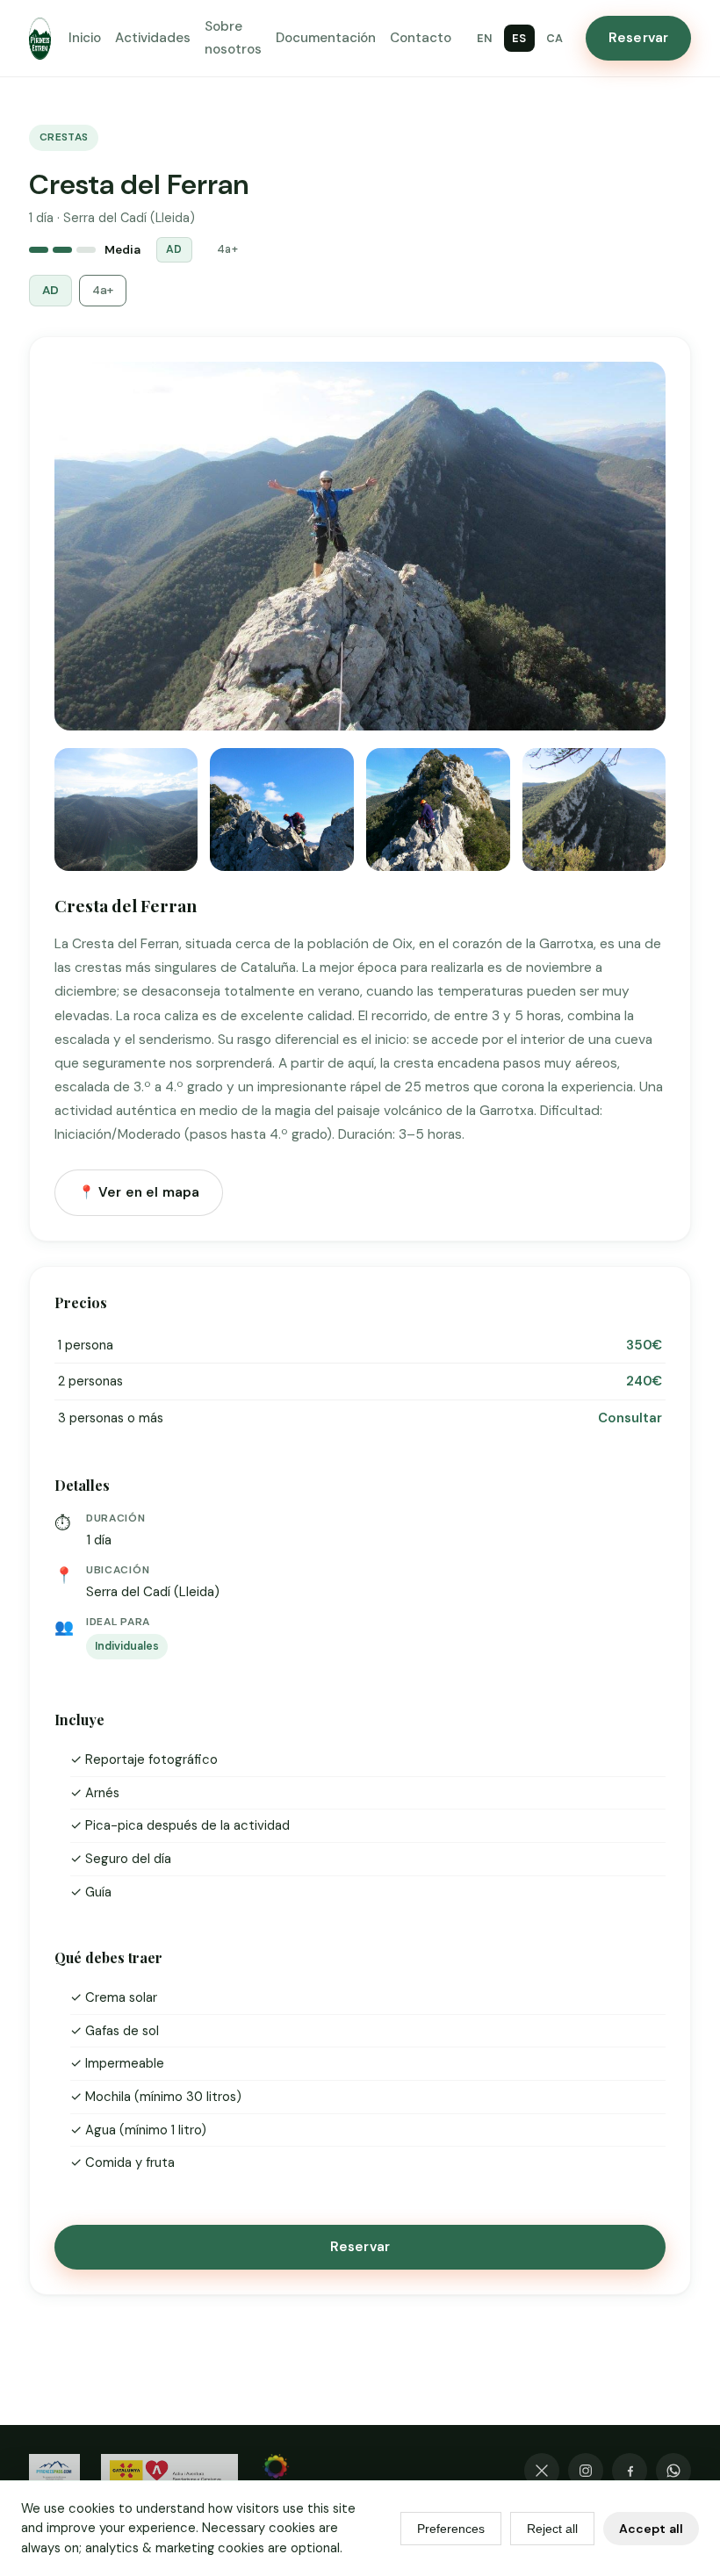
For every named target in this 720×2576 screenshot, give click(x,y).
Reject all (552, 2529)
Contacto (421, 38)
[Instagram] (586, 2471)
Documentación (326, 38)
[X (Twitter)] (542, 2471)
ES (519, 38)
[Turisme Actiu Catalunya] (169, 2471)
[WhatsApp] (673, 2471)
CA (555, 38)
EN (485, 38)
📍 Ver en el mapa (139, 1192)
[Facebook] (630, 2471)
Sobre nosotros (233, 37)
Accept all (651, 2529)
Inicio (85, 38)
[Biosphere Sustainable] (276, 2471)
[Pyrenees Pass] (54, 2471)
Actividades (153, 38)
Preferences (451, 2529)
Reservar (638, 38)
